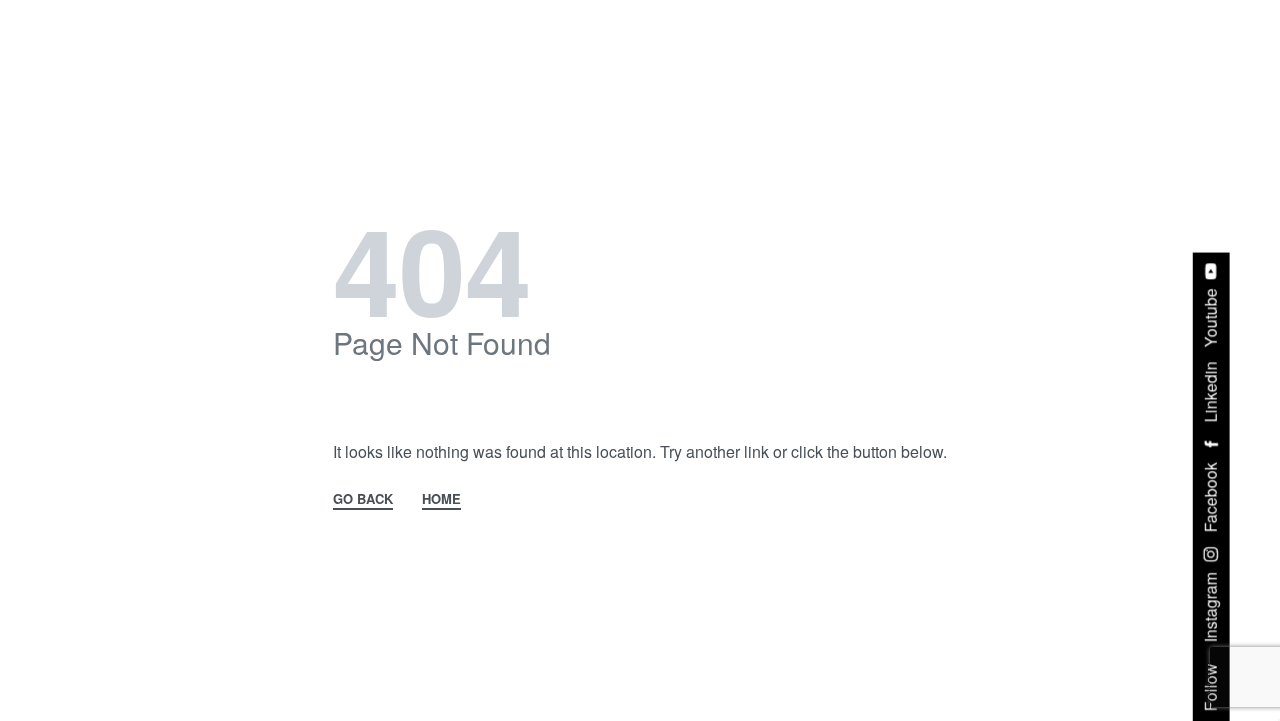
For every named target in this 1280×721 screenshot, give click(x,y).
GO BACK (363, 500)
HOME (441, 500)
